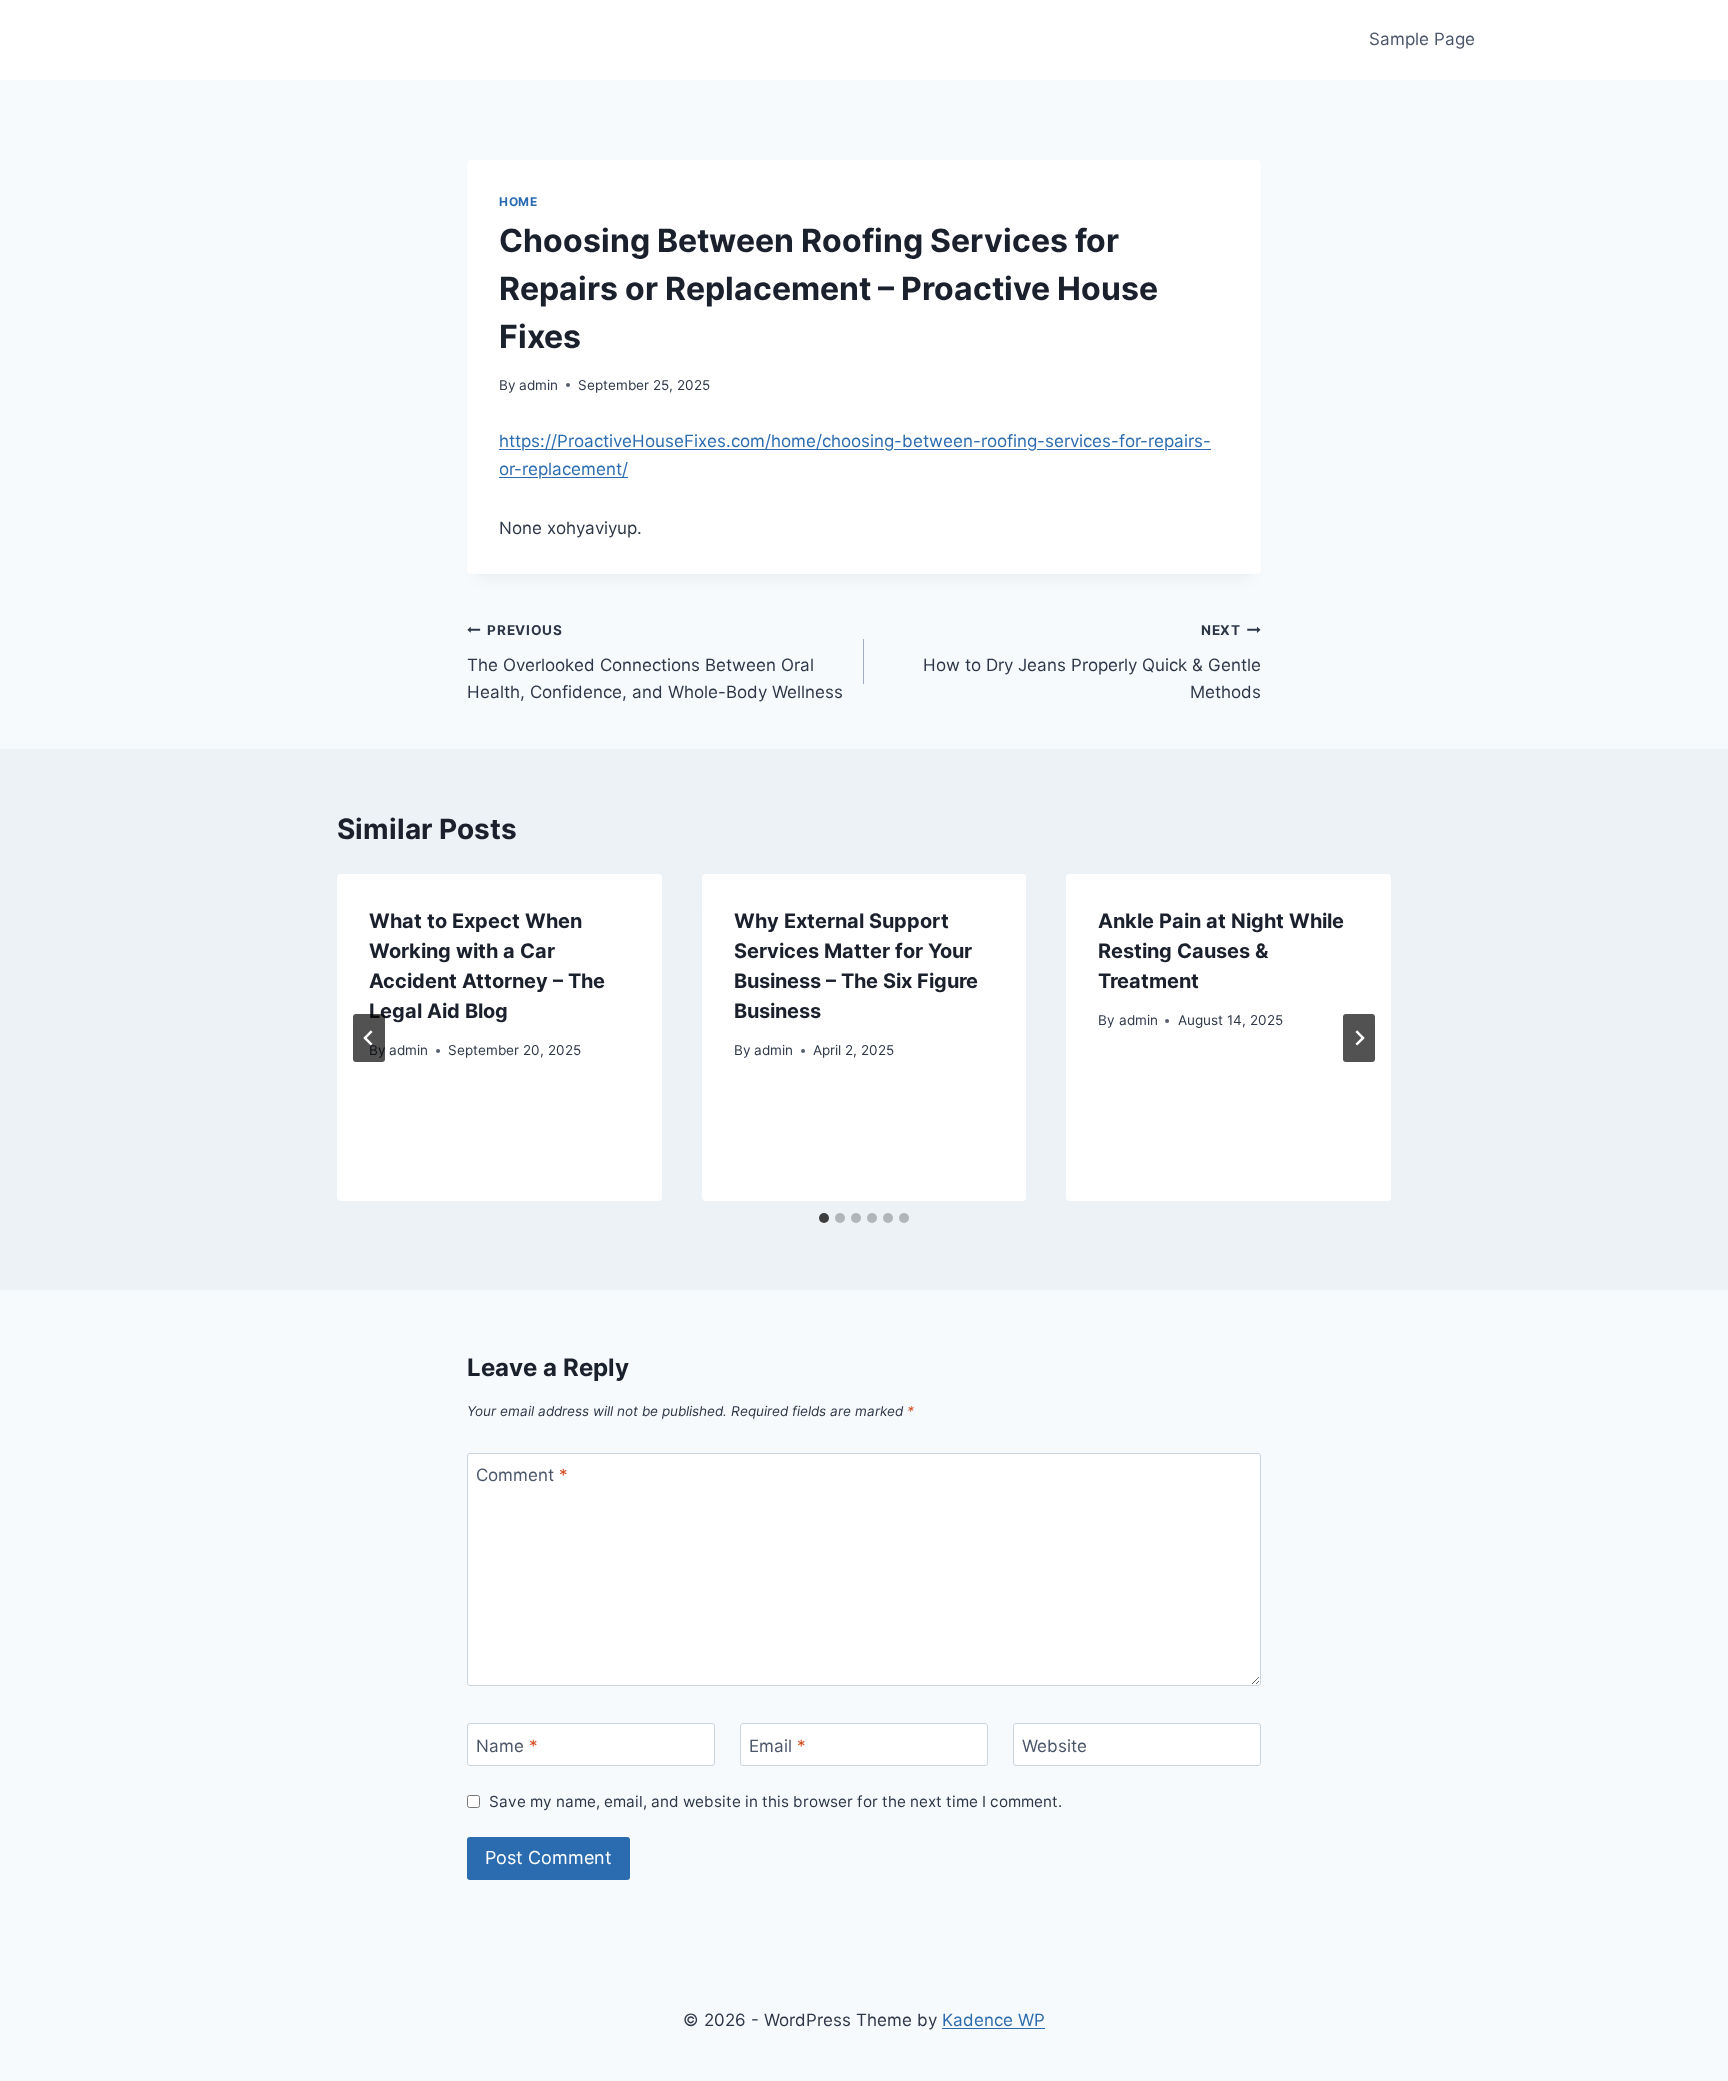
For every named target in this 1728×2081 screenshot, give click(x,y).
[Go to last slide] (369, 1038)
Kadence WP (993, 2020)
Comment (522, 1475)
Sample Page (1422, 39)
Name (507, 1745)
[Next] (1359, 1038)
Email (777, 1745)
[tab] (824, 1218)
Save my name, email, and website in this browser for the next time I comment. (775, 1801)
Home (518, 201)
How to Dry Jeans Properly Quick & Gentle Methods (1092, 662)
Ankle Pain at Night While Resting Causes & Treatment (1221, 951)
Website (1054, 1745)
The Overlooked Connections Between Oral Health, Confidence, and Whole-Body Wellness (655, 662)
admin (538, 385)
